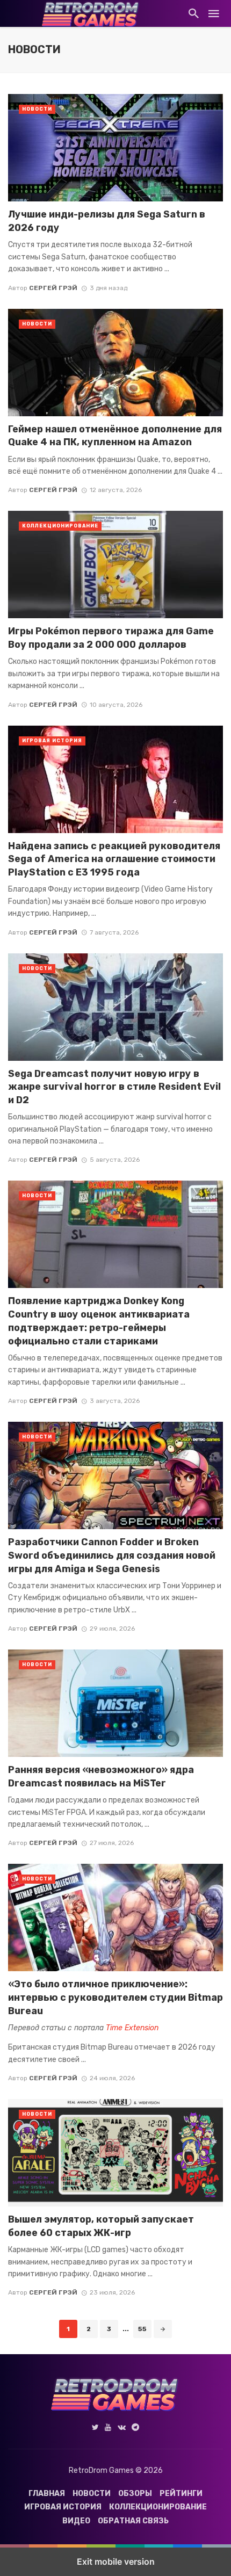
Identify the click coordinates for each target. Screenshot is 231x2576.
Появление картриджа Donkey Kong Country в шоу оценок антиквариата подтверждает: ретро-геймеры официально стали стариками (99, 1320)
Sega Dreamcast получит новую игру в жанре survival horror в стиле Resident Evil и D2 (114, 1087)
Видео (76, 2521)
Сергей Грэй (53, 288)
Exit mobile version (116, 2561)
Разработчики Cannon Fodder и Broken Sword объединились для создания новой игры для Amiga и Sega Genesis (112, 1555)
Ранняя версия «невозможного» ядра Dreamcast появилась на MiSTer (101, 1776)
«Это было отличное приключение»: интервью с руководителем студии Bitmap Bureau (115, 1997)
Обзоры (135, 2494)
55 (142, 2329)
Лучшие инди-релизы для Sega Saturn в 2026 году (107, 221)
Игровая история (52, 741)
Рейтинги (181, 2494)
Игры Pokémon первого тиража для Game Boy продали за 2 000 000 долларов (111, 638)
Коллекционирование (60, 526)
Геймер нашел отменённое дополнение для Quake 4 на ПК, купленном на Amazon (115, 436)
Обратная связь (133, 2521)
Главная (47, 2494)
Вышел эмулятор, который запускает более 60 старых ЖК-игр (101, 2226)
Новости (37, 109)
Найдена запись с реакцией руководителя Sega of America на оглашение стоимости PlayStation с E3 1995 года (114, 859)
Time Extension (132, 2028)
